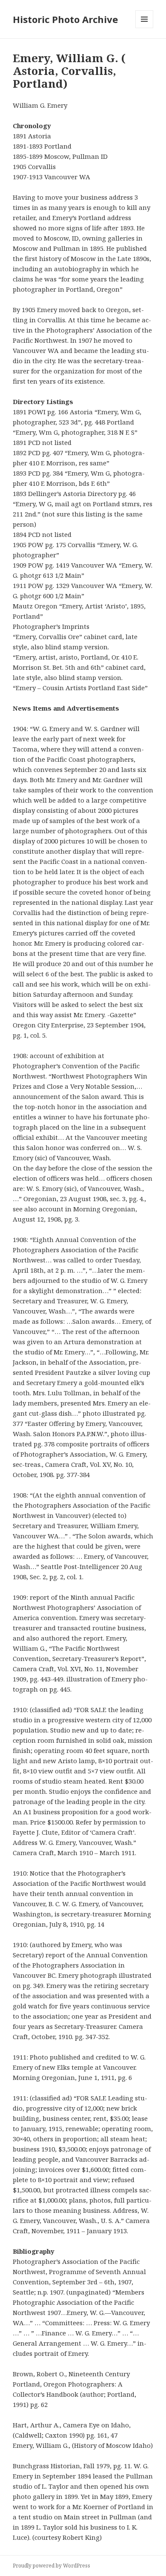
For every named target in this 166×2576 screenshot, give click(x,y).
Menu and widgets (145, 28)
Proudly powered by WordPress (52, 2566)
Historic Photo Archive (65, 19)
